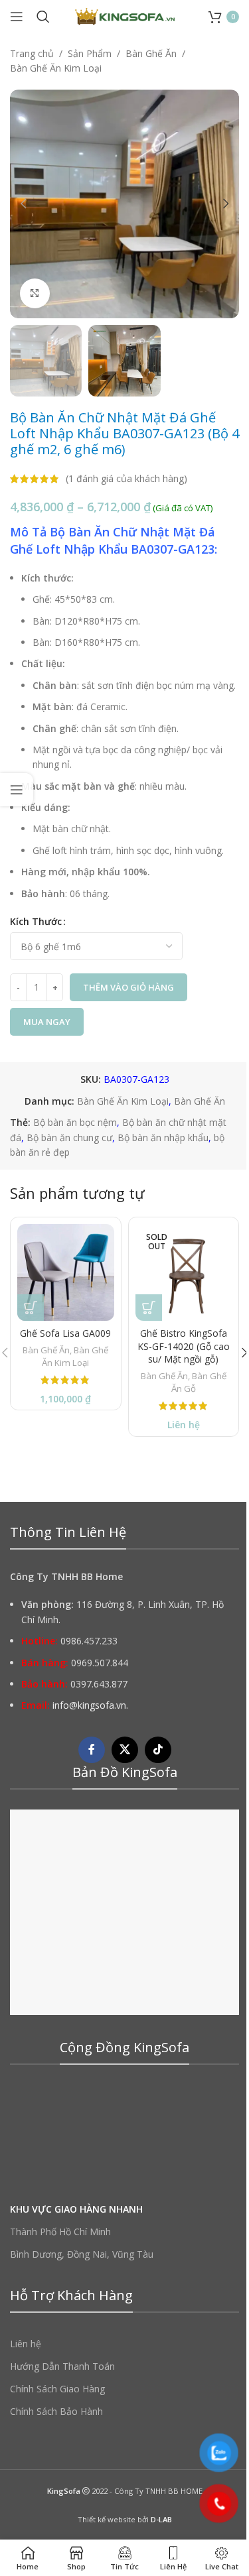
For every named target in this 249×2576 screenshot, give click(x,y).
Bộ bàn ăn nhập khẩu (163, 1137)
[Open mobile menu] (17, 17)
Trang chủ (32, 53)
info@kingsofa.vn (89, 1705)
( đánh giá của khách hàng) (126, 478)
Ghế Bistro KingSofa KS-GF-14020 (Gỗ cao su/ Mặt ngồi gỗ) (184, 1346)
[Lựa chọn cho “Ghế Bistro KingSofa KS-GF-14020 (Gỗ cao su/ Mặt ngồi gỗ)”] (149, 1308)
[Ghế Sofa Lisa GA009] (66, 1272)
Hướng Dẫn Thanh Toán (62, 2366)
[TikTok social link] (158, 1750)
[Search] (43, 17)
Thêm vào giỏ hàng (128, 987)
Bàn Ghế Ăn (151, 53)
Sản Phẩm (90, 53)
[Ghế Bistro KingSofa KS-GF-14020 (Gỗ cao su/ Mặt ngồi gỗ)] (184, 1272)
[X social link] (125, 1750)
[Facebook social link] (92, 1750)
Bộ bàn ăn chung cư (69, 1137)
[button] (23, 204)
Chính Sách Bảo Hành (56, 2411)
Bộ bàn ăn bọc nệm (75, 1122)
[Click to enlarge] (35, 293)
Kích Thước (36, 921)
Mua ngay (47, 1022)
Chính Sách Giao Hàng (57, 2389)
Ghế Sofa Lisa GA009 (65, 1333)
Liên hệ (26, 2344)
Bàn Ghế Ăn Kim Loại (56, 68)
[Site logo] (125, 16)
